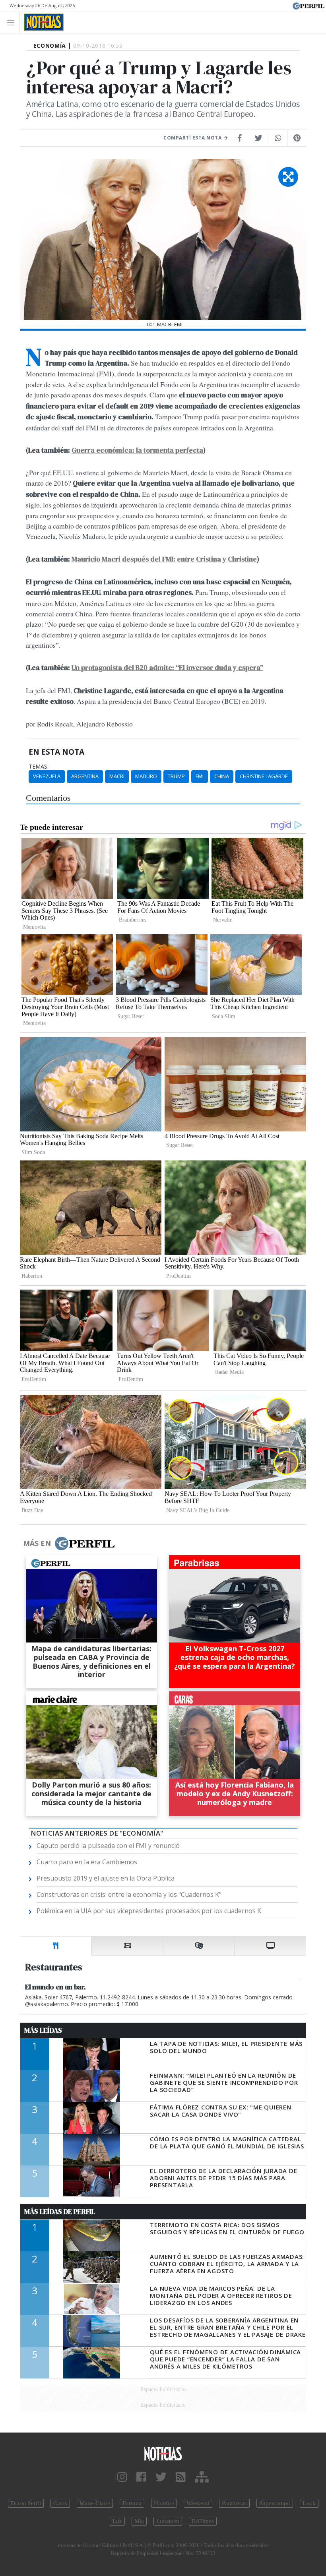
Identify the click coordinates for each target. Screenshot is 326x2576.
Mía (139, 2521)
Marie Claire (95, 2503)
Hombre (164, 2503)
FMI (200, 776)
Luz (117, 2521)
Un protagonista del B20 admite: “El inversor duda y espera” (167, 668)
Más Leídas (43, 2030)
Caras (60, 2503)
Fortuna (132, 2503)
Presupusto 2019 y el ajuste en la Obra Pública (106, 1878)
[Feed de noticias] (181, 2477)
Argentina (85, 776)
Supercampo (275, 2503)
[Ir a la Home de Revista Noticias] (42, 22)
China (222, 776)
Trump (176, 776)
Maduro (146, 776)
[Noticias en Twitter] (161, 2477)
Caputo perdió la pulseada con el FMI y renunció (108, 1846)
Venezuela (47, 776)
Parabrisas (234, 2503)
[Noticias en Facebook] (141, 2477)
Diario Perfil (26, 2503)
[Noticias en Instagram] (122, 2477)
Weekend (198, 2503)
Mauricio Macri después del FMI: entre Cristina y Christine (164, 559)
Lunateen (168, 2521)
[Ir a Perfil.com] (309, 5)
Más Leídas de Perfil (60, 2212)
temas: (39, 767)
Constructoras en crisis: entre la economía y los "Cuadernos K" (129, 1894)
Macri (117, 776)
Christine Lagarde (264, 776)
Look (309, 2503)
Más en (37, 1543)
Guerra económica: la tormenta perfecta (137, 450)
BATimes (203, 2521)
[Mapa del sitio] (202, 2477)
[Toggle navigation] (13, 22)
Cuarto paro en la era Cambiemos (87, 1862)
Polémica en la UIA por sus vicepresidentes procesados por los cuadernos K (149, 1911)
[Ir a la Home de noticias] (163, 2453)
